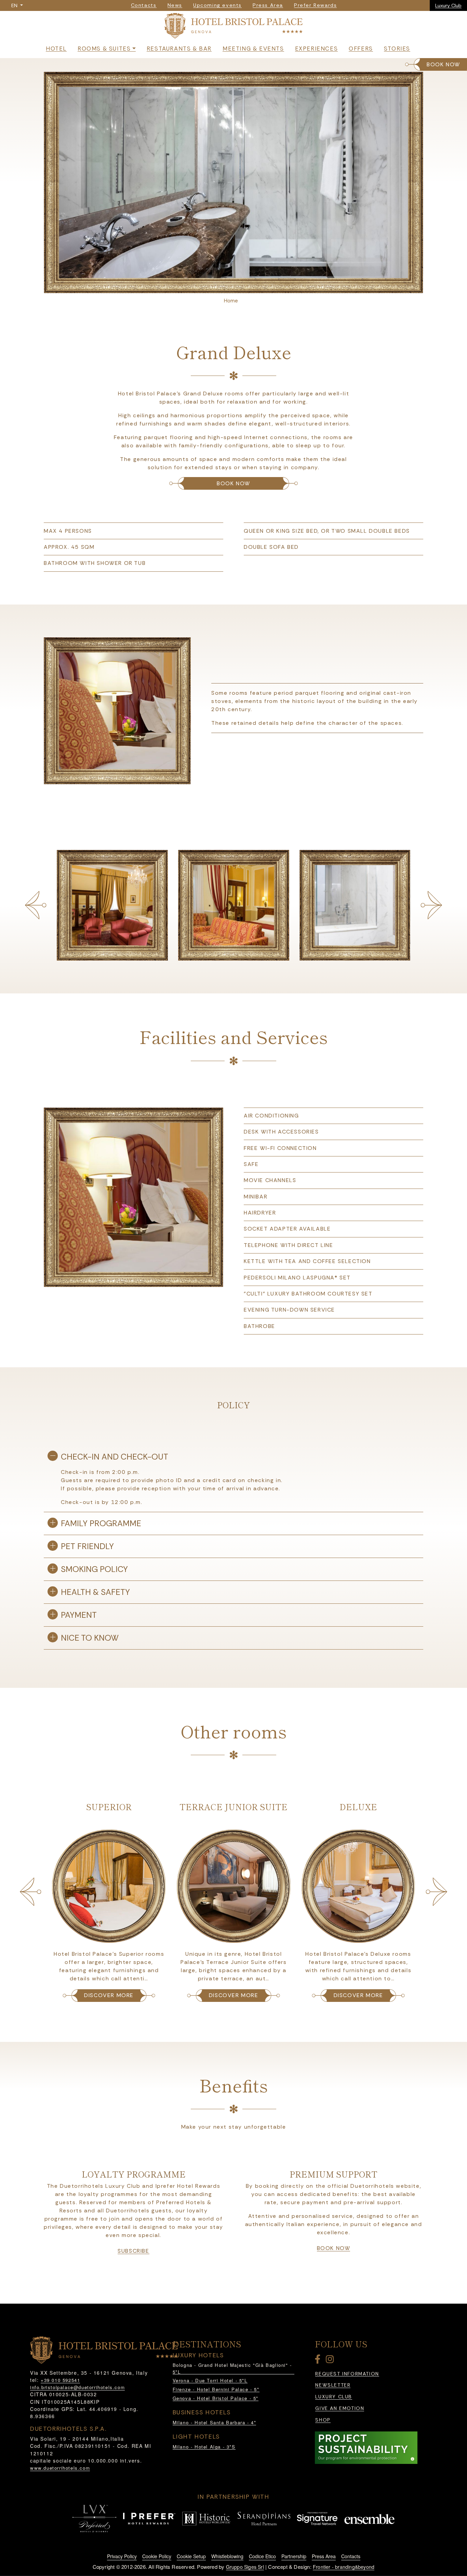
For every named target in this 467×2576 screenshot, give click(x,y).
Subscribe (133, 2251)
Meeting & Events (253, 49)
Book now (334, 2248)
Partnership (294, 2556)
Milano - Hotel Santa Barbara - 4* (215, 2422)
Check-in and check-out (115, 1457)
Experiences (317, 49)
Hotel (56, 49)
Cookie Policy (157, 2556)
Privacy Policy (122, 2556)
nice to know (90, 1638)
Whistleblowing (227, 2556)
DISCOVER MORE (109, 1995)
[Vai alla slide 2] (233, 286)
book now (233, 483)
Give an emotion (340, 2408)
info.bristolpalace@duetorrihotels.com (77, 2387)
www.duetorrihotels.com (60, 2468)
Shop (323, 2420)
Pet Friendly (87, 1546)
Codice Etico (262, 2556)
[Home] (233, 27)
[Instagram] (331, 2361)
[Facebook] (319, 2361)
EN (15, 5)
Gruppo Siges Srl (245, 2567)
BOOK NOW (443, 64)
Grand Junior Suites (358, 1807)
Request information (347, 2374)
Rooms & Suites (104, 49)
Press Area (324, 2556)
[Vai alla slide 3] (242, 286)
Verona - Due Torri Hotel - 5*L (210, 2380)
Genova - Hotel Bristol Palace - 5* (216, 2398)
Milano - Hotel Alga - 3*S (204, 2447)
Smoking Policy (94, 1569)
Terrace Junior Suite (109, 1807)
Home (231, 301)
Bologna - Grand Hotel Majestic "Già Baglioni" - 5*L (232, 2368)
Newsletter (333, 2385)
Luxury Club (448, 5)
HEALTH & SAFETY (95, 1592)
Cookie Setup (191, 2556)
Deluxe (233, 1807)
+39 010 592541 (60, 2380)
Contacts (351, 2556)
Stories (397, 49)
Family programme (101, 1523)
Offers (361, 49)
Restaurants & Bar (179, 49)
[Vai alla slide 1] (225, 286)
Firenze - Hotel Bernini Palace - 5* (216, 2389)
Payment (79, 1615)
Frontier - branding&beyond (344, 2567)
